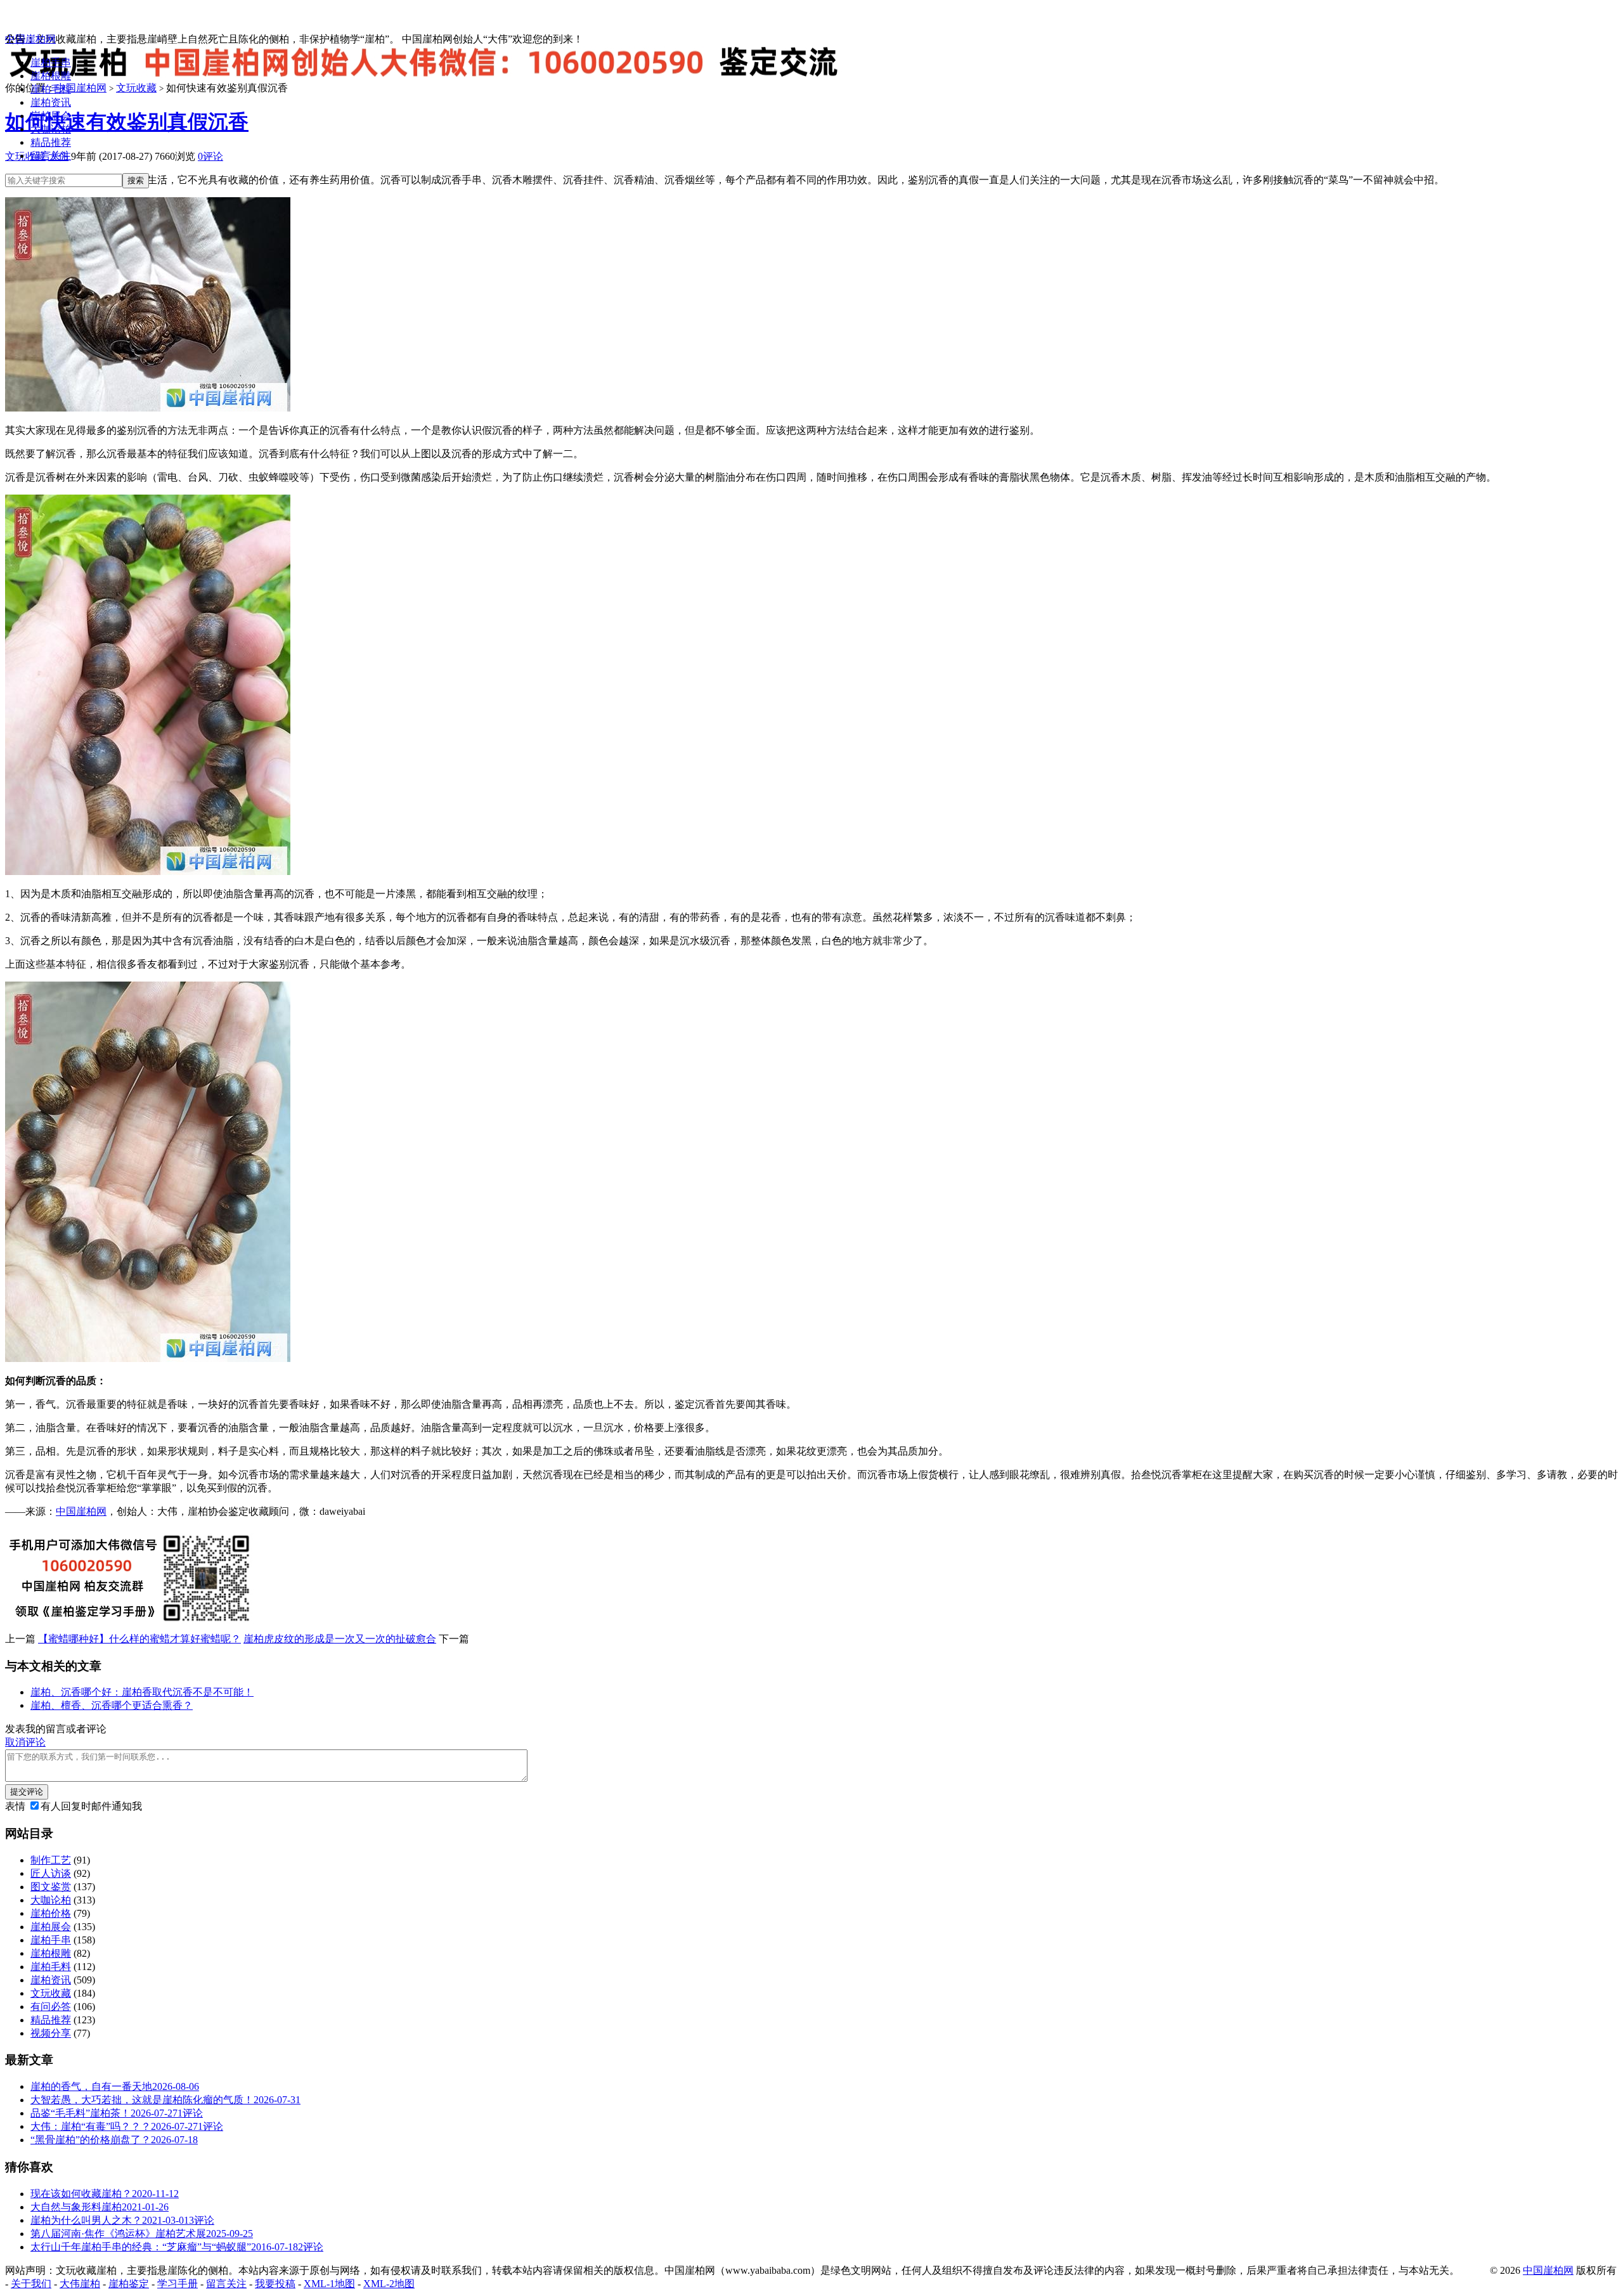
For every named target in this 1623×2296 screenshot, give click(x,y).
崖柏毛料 (51, 89)
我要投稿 (275, 2284)
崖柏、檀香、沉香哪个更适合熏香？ (112, 1705)
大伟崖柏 (80, 2284)
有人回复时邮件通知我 (91, 1806)
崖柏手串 (51, 62)
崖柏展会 (51, 116)
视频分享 (51, 2033)
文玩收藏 (51, 1993)
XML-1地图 (329, 2284)
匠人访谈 (51, 1873)
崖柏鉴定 (129, 2284)
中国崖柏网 (30, 39)
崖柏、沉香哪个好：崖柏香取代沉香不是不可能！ (142, 1692)
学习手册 (178, 2284)
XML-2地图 (389, 2284)
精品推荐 (51, 142)
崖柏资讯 (51, 102)
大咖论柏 (51, 129)
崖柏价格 (51, 1913)
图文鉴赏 (51, 1887)
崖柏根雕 (51, 76)
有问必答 (51, 2007)
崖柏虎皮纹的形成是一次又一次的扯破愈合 (340, 1639)
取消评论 (25, 1742)
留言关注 (51, 156)
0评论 (210, 156)
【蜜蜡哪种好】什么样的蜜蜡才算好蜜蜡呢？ (139, 1639)
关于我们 (31, 2284)
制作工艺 (51, 1860)
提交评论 (27, 1792)
